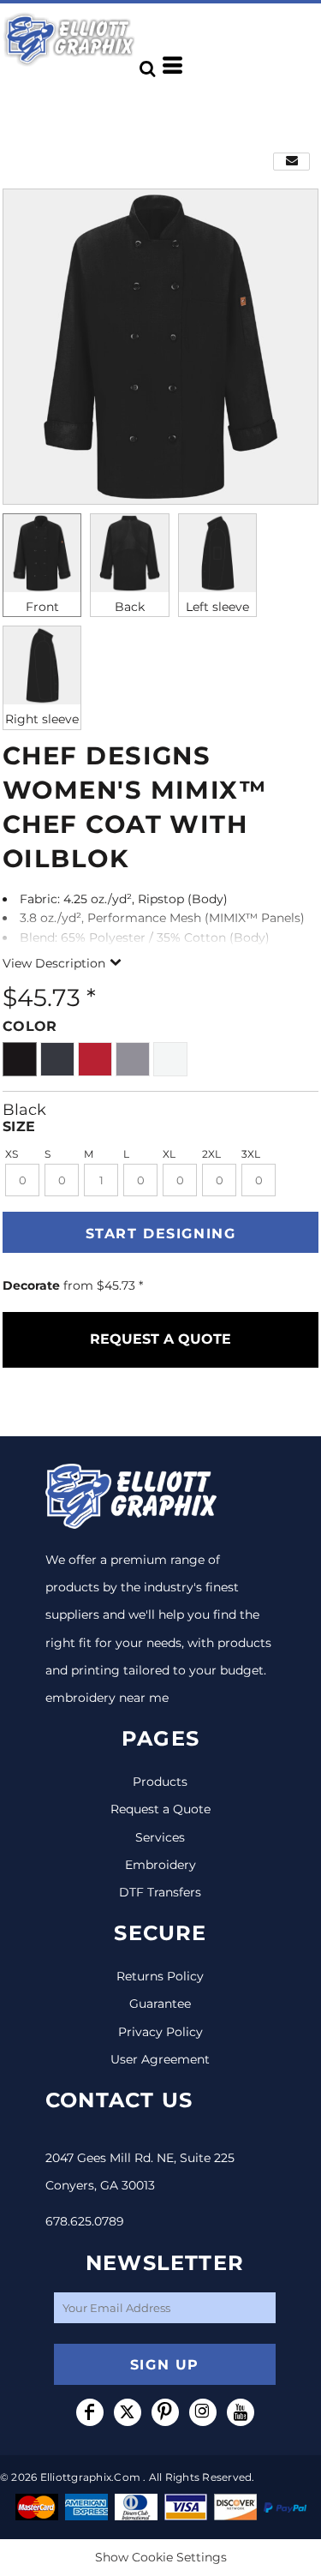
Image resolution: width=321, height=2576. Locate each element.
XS (12, 1154)
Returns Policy (160, 1976)
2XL (211, 1154)
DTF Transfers (160, 1892)
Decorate (31, 1285)
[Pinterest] (165, 2412)
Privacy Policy (160, 2032)
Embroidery (160, 1865)
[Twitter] (128, 2412)
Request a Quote (160, 1809)
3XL (251, 1154)
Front (42, 607)
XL (169, 1154)
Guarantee (160, 2004)
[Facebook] (90, 2412)
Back (130, 607)
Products (160, 1782)
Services (160, 1837)
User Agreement (160, 2059)
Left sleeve (217, 607)
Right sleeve (42, 719)
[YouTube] (241, 2412)
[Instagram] (203, 2412)
